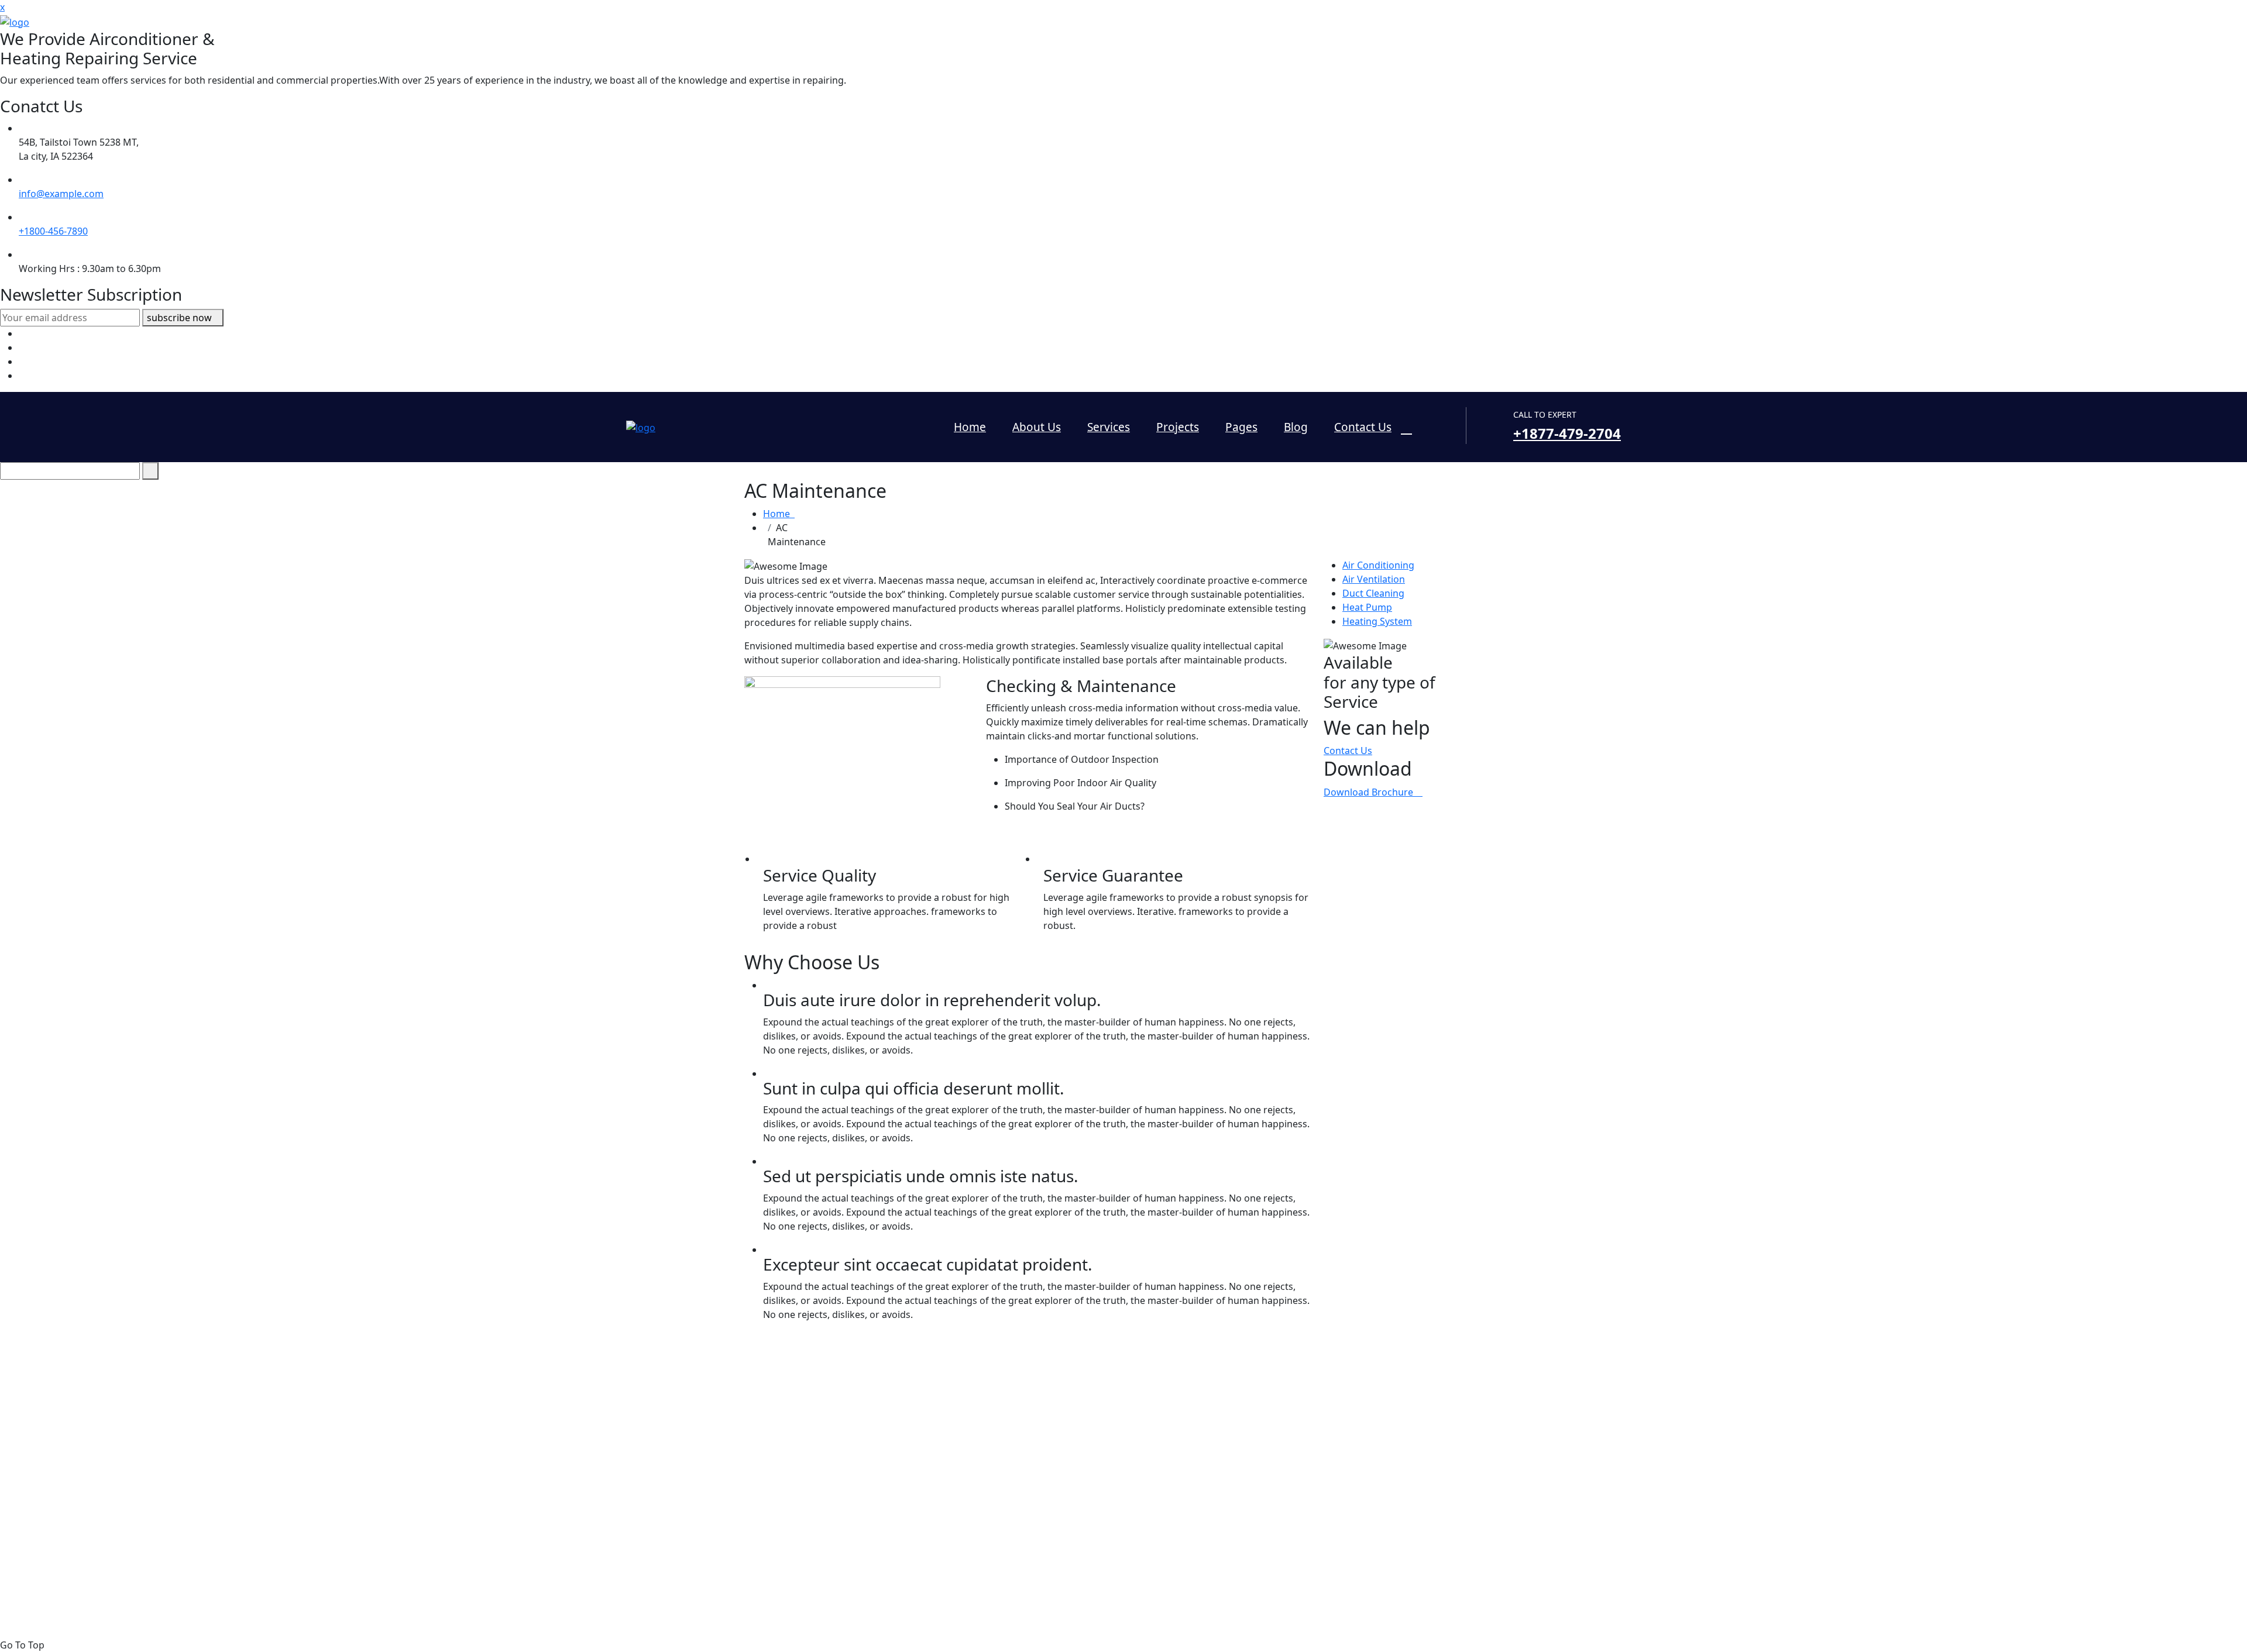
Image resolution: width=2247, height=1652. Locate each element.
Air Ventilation (1374, 579)
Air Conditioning (1378, 565)
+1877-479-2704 (1567, 433)
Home (970, 427)
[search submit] (150, 471)
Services (1109, 427)
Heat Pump (1367, 607)
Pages (1241, 427)
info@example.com (61, 194)
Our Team (978, 1492)
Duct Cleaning (1373, 593)
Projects (1178, 427)
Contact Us (1363, 427)
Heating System (1377, 621)
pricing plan (982, 1506)
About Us (1037, 427)
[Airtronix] (15, 21)
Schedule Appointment (1007, 1520)
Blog (1296, 427)
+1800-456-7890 (53, 231)
